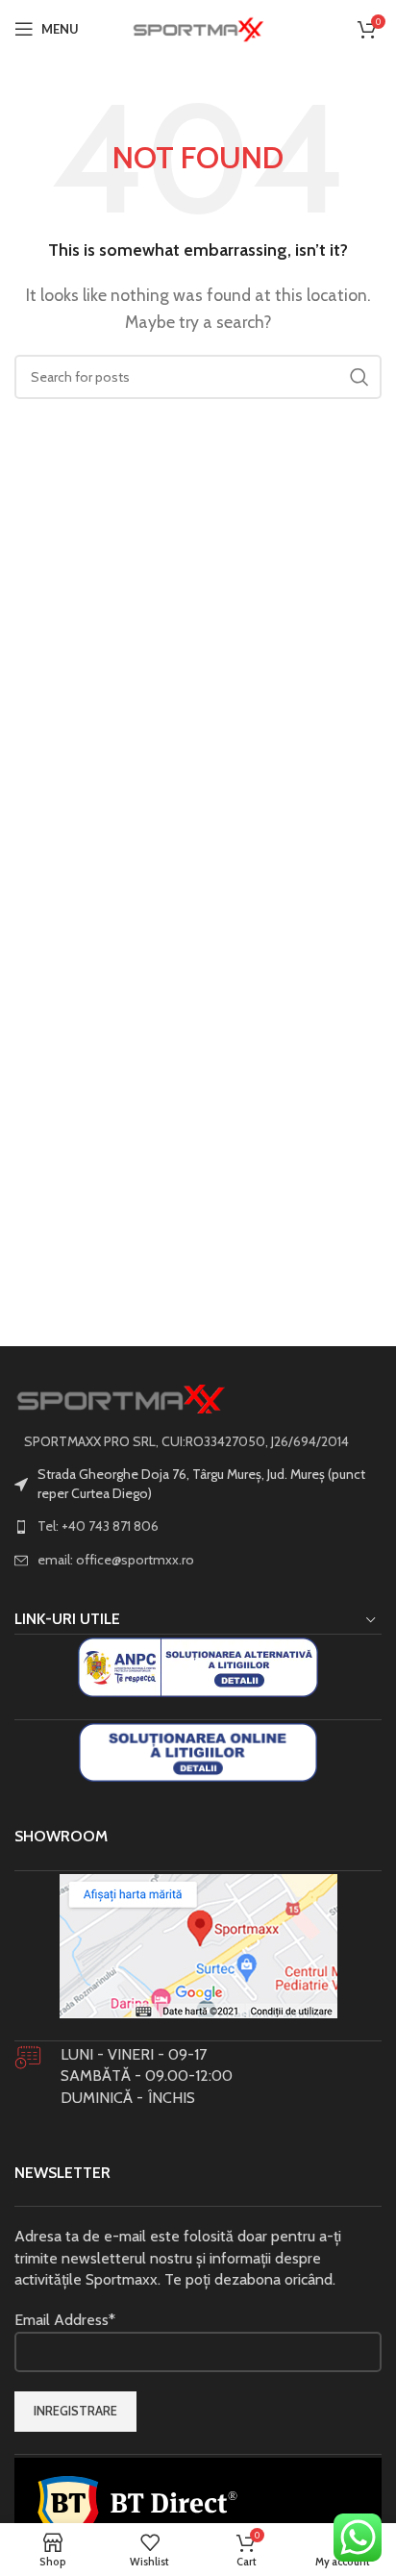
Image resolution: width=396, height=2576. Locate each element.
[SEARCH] (359, 377)
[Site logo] (198, 27)
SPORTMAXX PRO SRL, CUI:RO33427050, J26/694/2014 (186, 1441)
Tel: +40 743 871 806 (98, 1526)
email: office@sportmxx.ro (116, 1560)
